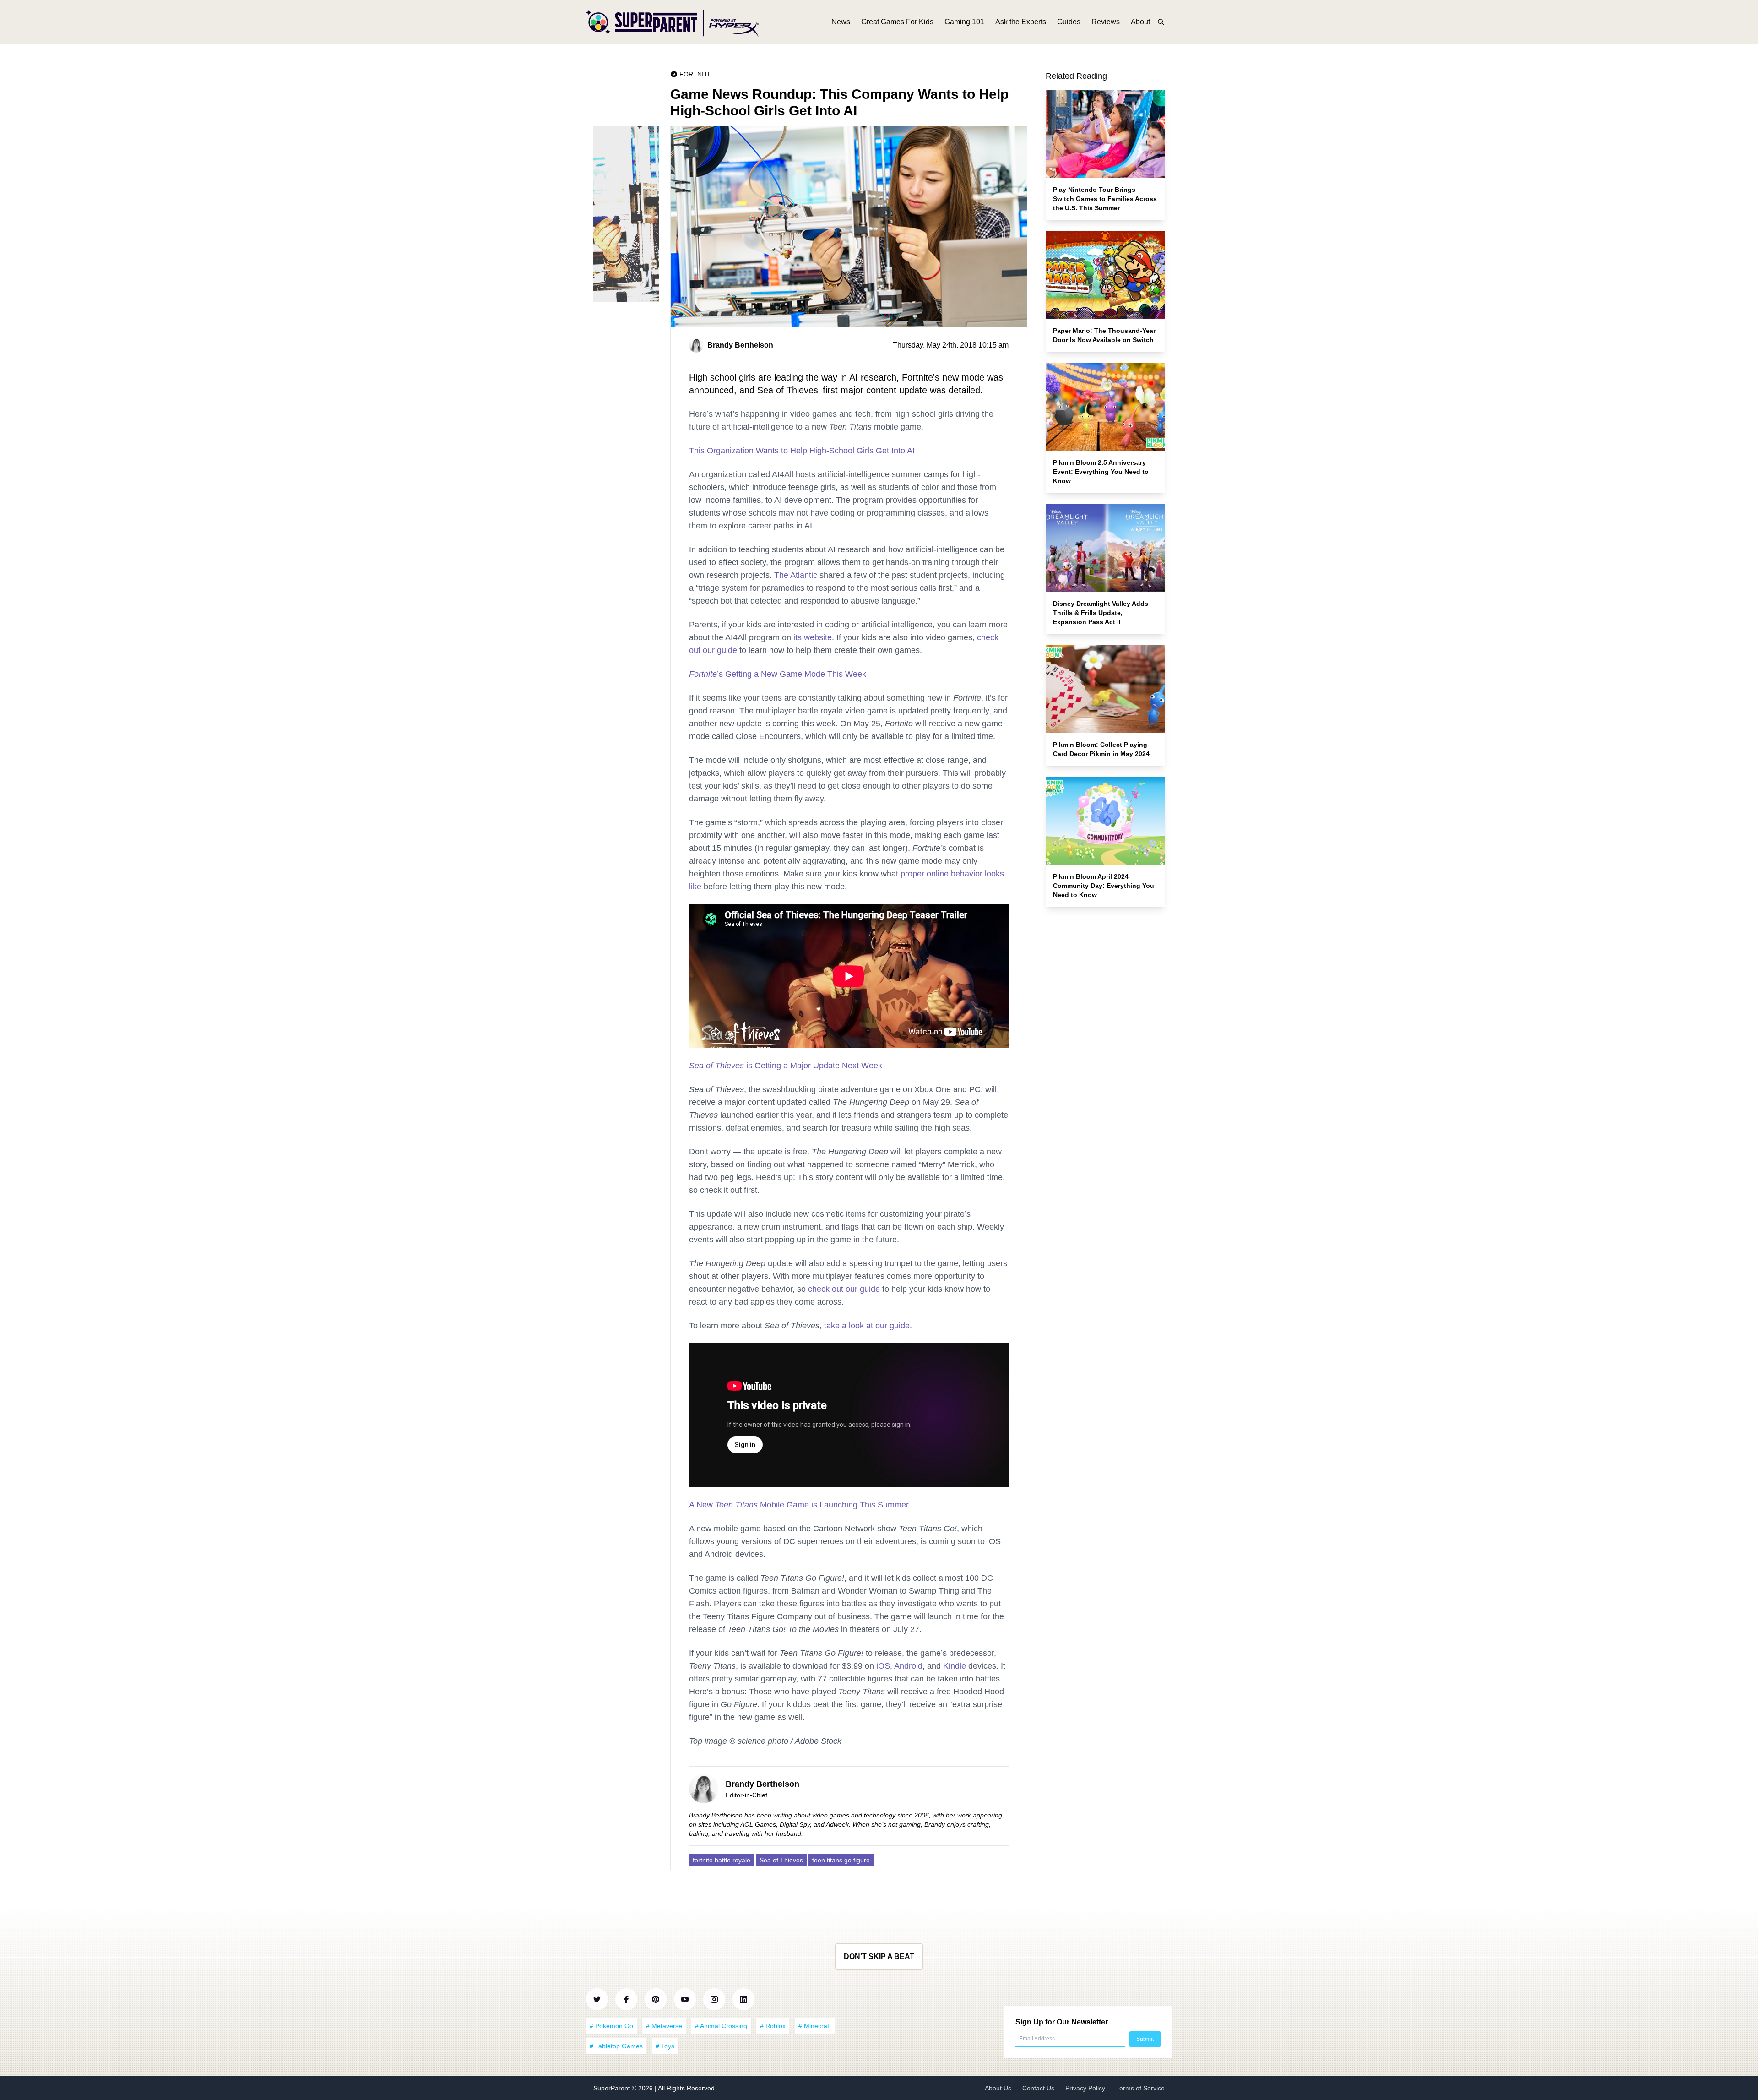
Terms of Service (1140, 2088)
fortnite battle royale (722, 1860)
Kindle (955, 1666)
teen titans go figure (841, 1860)
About (1140, 22)
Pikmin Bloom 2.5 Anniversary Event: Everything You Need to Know (1101, 472)
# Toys (665, 2046)
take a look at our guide (867, 1326)
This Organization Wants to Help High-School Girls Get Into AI (802, 451)
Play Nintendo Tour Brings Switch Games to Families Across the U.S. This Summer (1105, 199)
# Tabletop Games (616, 2046)
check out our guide (844, 1289)
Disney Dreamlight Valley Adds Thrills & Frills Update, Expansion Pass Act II (1101, 613)
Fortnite (696, 74)
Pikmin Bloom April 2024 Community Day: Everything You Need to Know (1104, 886)
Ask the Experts (1021, 22)
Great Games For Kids (897, 22)
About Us (998, 2088)
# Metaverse (664, 2026)
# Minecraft (815, 2026)
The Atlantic (796, 575)
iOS (883, 1666)
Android (908, 1666)
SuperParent (613, 2088)
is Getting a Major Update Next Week (786, 1066)
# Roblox (773, 2026)
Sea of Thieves (781, 1860)
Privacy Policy (1085, 2088)
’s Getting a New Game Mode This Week (778, 674)
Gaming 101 (964, 22)
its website (813, 637)
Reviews (1106, 22)
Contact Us (1038, 2088)
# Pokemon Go (611, 2026)
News (841, 22)
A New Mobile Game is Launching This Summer (799, 1505)
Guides (1069, 22)
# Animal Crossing (721, 2026)
